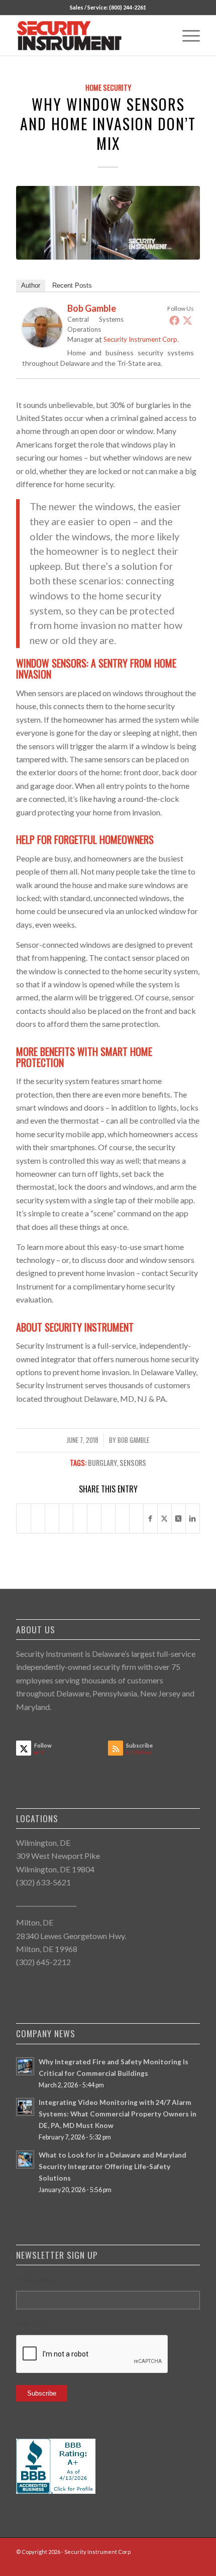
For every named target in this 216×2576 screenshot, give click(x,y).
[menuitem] (186, 36)
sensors (133, 1463)
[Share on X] (38, 1518)
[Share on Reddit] (122, 1518)
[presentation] (92, 2354)
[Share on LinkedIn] (80, 1518)
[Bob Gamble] (42, 344)
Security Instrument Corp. (141, 339)
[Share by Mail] (136, 1518)
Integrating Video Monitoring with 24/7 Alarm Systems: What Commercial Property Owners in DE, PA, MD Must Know (118, 2114)
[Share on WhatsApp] (52, 1518)
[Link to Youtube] (192, 2563)
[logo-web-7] (89, 36)
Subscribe (42, 2393)
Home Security (108, 87)
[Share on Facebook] (24, 1518)
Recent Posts (72, 285)
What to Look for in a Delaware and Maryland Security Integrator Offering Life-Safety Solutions (113, 2167)
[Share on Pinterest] (66, 1518)
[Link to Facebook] (147, 2563)
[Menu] (186, 36)
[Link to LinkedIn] (162, 2563)
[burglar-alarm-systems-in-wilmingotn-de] (108, 223)
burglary (102, 1463)
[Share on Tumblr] (94, 1518)
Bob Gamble (133, 1440)
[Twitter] (187, 320)
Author (31, 285)
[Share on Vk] (108, 1518)
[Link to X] (177, 2563)
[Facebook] (174, 320)
